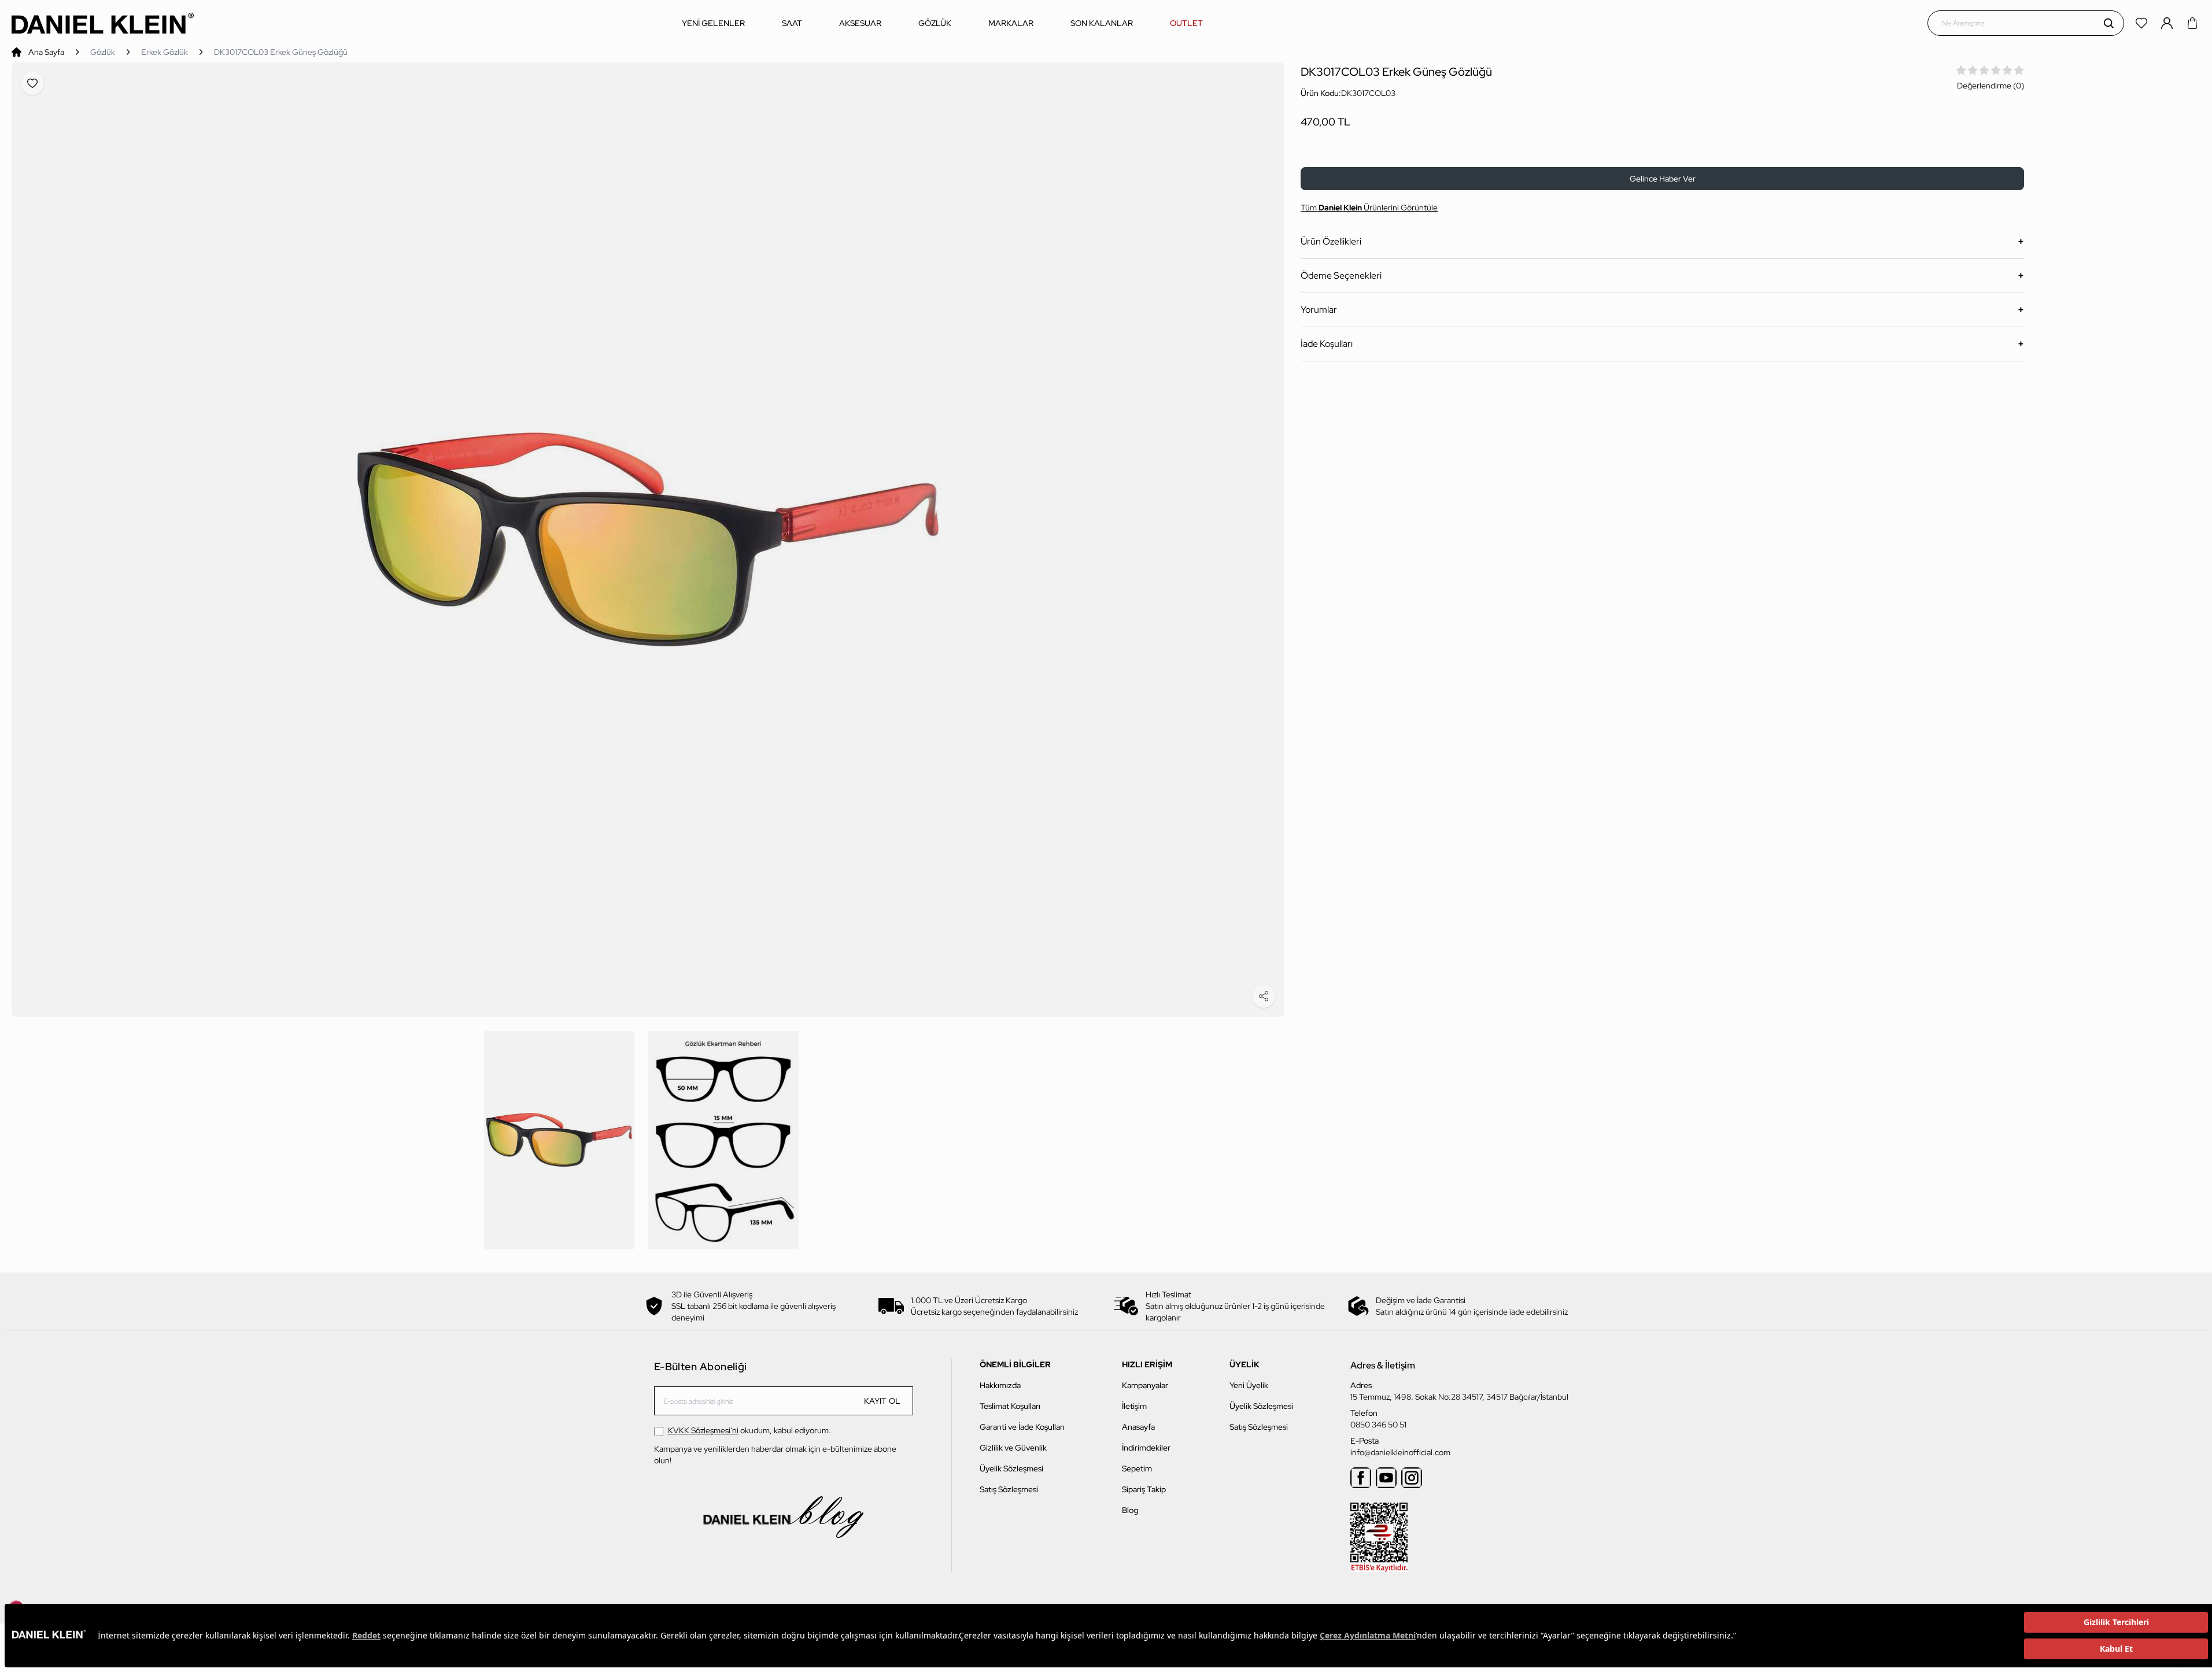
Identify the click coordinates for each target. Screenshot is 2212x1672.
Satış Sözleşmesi (1009, 1489)
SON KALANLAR (1102, 23)
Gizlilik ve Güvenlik (1013, 1448)
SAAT (792, 23)
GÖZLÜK (935, 23)
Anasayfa (1138, 1427)
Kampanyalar (1145, 1385)
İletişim (1134, 1406)
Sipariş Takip (1144, 1489)
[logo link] (103, 23)
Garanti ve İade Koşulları (1022, 1427)
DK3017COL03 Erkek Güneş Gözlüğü (281, 52)
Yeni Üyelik (1249, 1385)
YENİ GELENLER (713, 23)
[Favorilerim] (2143, 23)
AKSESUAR (860, 23)
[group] (648, 540)
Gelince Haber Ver (1663, 179)
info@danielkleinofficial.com (1400, 1452)
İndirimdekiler (1146, 1448)
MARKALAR (1011, 23)
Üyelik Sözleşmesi (1011, 1468)
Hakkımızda (1000, 1385)
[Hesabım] (2168, 23)
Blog (1130, 1510)
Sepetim (1137, 1468)
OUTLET (1186, 23)
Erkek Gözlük (165, 52)
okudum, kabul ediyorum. (749, 1430)
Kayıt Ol (882, 1401)
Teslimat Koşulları (1010, 1406)
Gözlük (103, 52)
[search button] (2108, 23)
